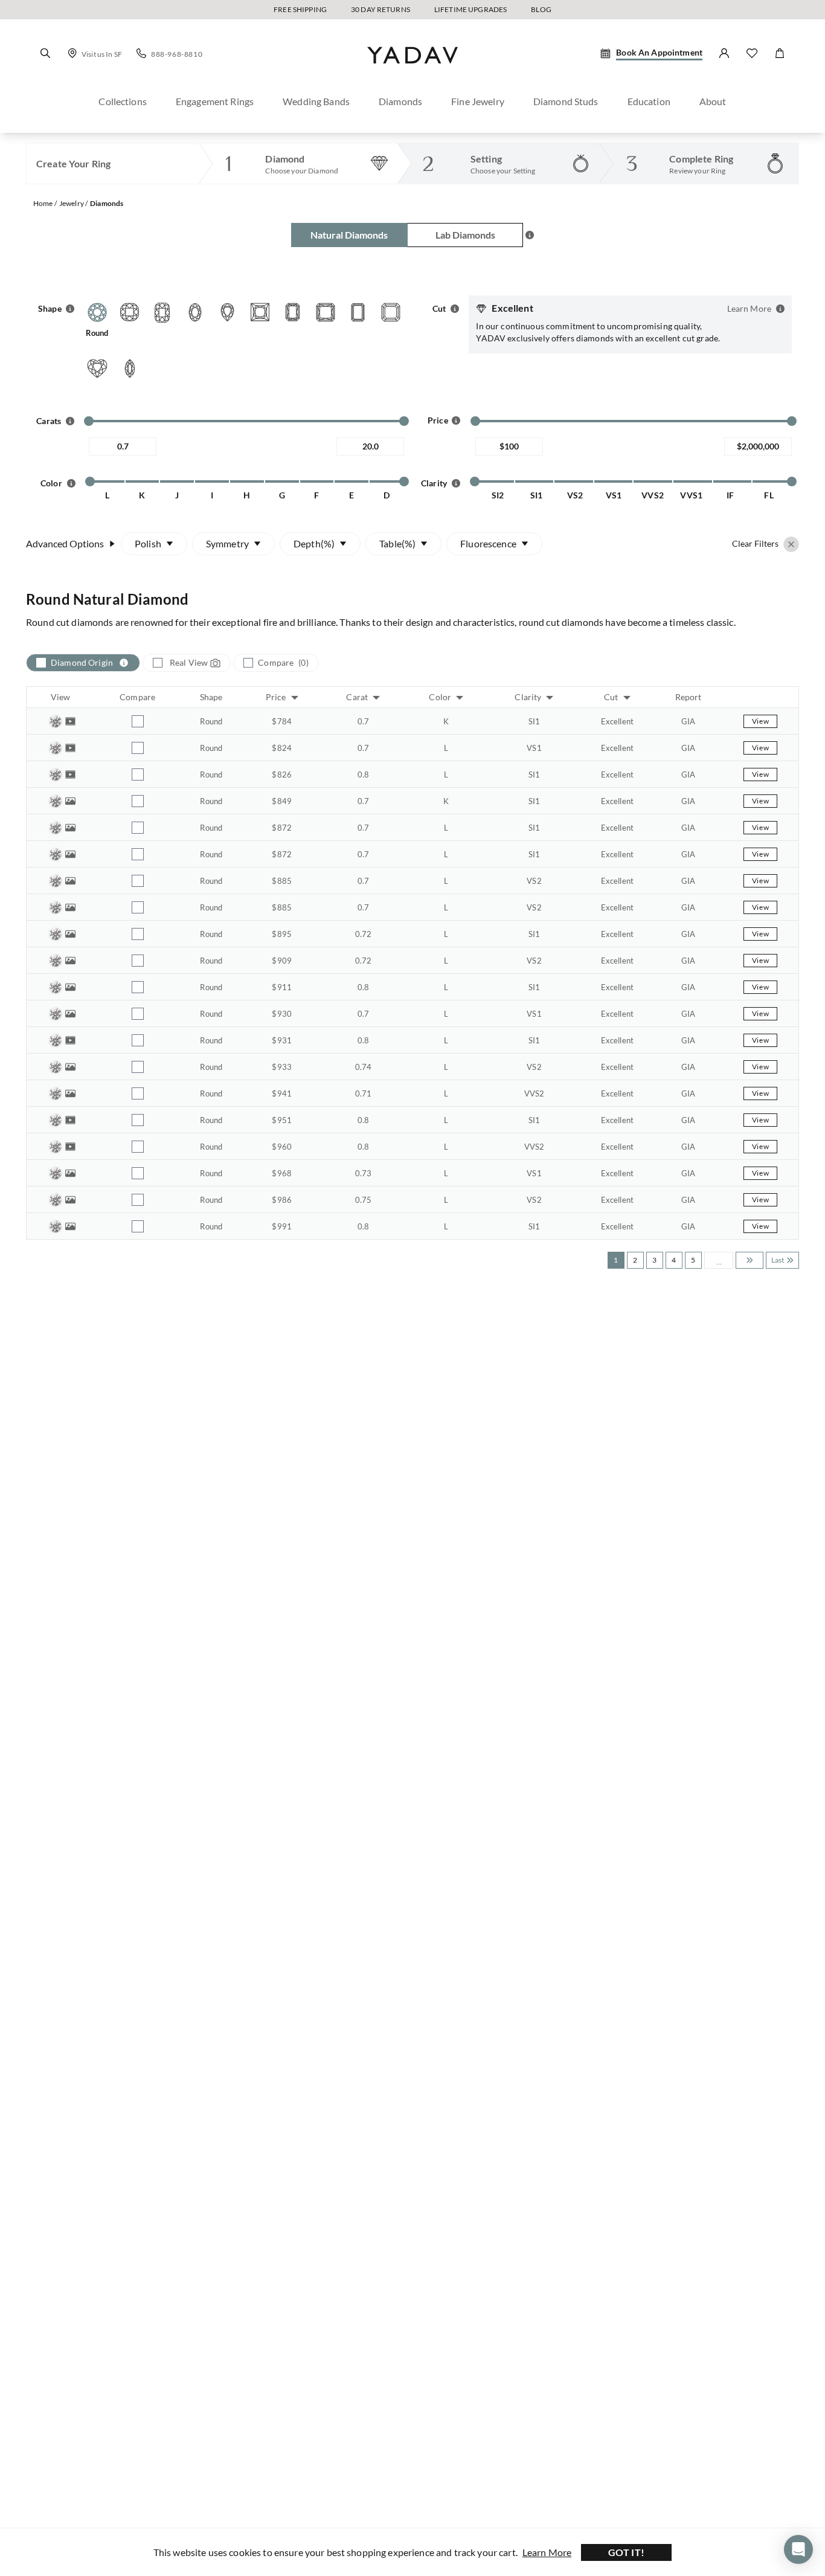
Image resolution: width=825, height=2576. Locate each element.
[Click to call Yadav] (141, 53)
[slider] (89, 421)
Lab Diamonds (465, 235)
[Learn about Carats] (70, 421)
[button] (45, 53)
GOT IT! (627, 2552)
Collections (123, 101)
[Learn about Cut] (455, 309)
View (760, 721)
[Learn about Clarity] (456, 483)
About (713, 101)
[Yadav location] (72, 53)
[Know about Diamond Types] (530, 235)
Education (649, 101)
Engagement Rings (215, 101)
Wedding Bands (316, 101)
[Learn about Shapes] (70, 309)
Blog (541, 9)
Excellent (170, 576)
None (488, 576)
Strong (490, 634)
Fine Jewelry (478, 101)
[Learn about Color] (71, 483)
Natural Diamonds (349, 235)
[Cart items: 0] (780, 53)
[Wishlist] (752, 53)
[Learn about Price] (456, 419)
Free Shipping (300, 9)
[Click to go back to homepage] (412, 74)
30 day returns (380, 9)
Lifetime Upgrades (470, 9)
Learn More (547, 2552)
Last (778, 1260)
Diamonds (400, 101)
